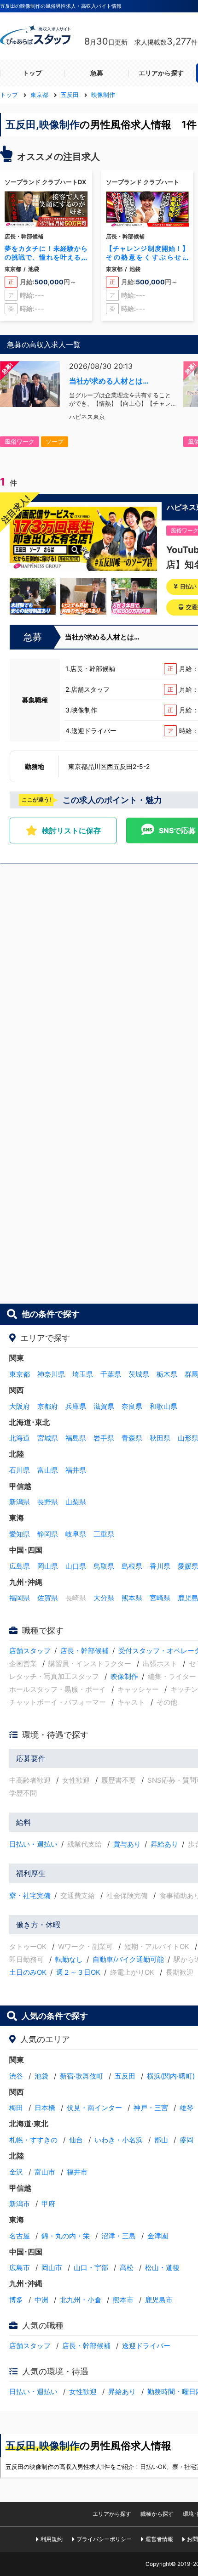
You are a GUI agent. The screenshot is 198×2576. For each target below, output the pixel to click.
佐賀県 (48, 1598)
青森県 (132, 1438)
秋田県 (160, 1438)
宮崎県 (160, 1598)
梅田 (16, 2108)
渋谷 (16, 2076)
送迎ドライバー (146, 2346)
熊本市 (123, 2300)
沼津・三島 (119, 2236)
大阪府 (20, 1406)
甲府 (48, 2204)
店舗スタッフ (30, 1651)
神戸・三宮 (151, 2108)
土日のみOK (28, 1972)
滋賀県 (104, 1406)
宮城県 (48, 1438)
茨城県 (139, 1374)
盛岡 (186, 2140)
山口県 (76, 1566)
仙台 (76, 2140)
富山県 (48, 1470)
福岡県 (20, 1598)
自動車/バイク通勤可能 (128, 1959)
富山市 (45, 2172)
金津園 (158, 2236)
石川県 (20, 1470)
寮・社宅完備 (30, 1895)
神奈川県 (51, 1374)
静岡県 (48, 1534)
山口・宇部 (91, 2268)
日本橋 (45, 2108)
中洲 (41, 2300)
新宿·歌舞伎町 (82, 2076)
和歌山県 (163, 1406)
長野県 (48, 1502)
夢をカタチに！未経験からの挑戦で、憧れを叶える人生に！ (46, 257)
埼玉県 (83, 1374)
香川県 (160, 1566)
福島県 (76, 1438)
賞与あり (127, 1844)
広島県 (20, 1566)
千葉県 (111, 1374)
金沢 (16, 2172)
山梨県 (76, 1502)
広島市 (20, 2268)
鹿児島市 (159, 2300)
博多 (16, 2300)
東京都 (20, 1374)
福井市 (77, 2172)
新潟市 (20, 2204)
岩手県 (104, 1438)
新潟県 (20, 1502)
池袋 (41, 2076)
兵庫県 (76, 1406)
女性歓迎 (83, 2392)
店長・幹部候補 (84, 1651)
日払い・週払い (33, 1844)
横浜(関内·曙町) (171, 2076)
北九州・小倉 (81, 2300)
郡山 (161, 2140)
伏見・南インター (94, 2108)
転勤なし (69, 1959)
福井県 (76, 1470)
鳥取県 (104, 1566)
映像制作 (124, 1676)
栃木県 (167, 1374)
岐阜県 (76, 1534)
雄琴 (186, 2108)
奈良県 (132, 1406)
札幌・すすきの (33, 2140)
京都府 (48, 1406)
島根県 (132, 1566)
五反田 (125, 2076)
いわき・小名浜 (119, 2140)
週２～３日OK (78, 1972)
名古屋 (20, 2236)
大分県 (104, 1598)
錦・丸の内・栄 (66, 2236)
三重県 (104, 1534)
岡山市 (52, 2268)
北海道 (20, 1438)
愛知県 (20, 1534)
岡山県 (48, 1566)
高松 (127, 2268)
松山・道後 (162, 2268)
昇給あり (164, 1844)
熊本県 (132, 1598)
